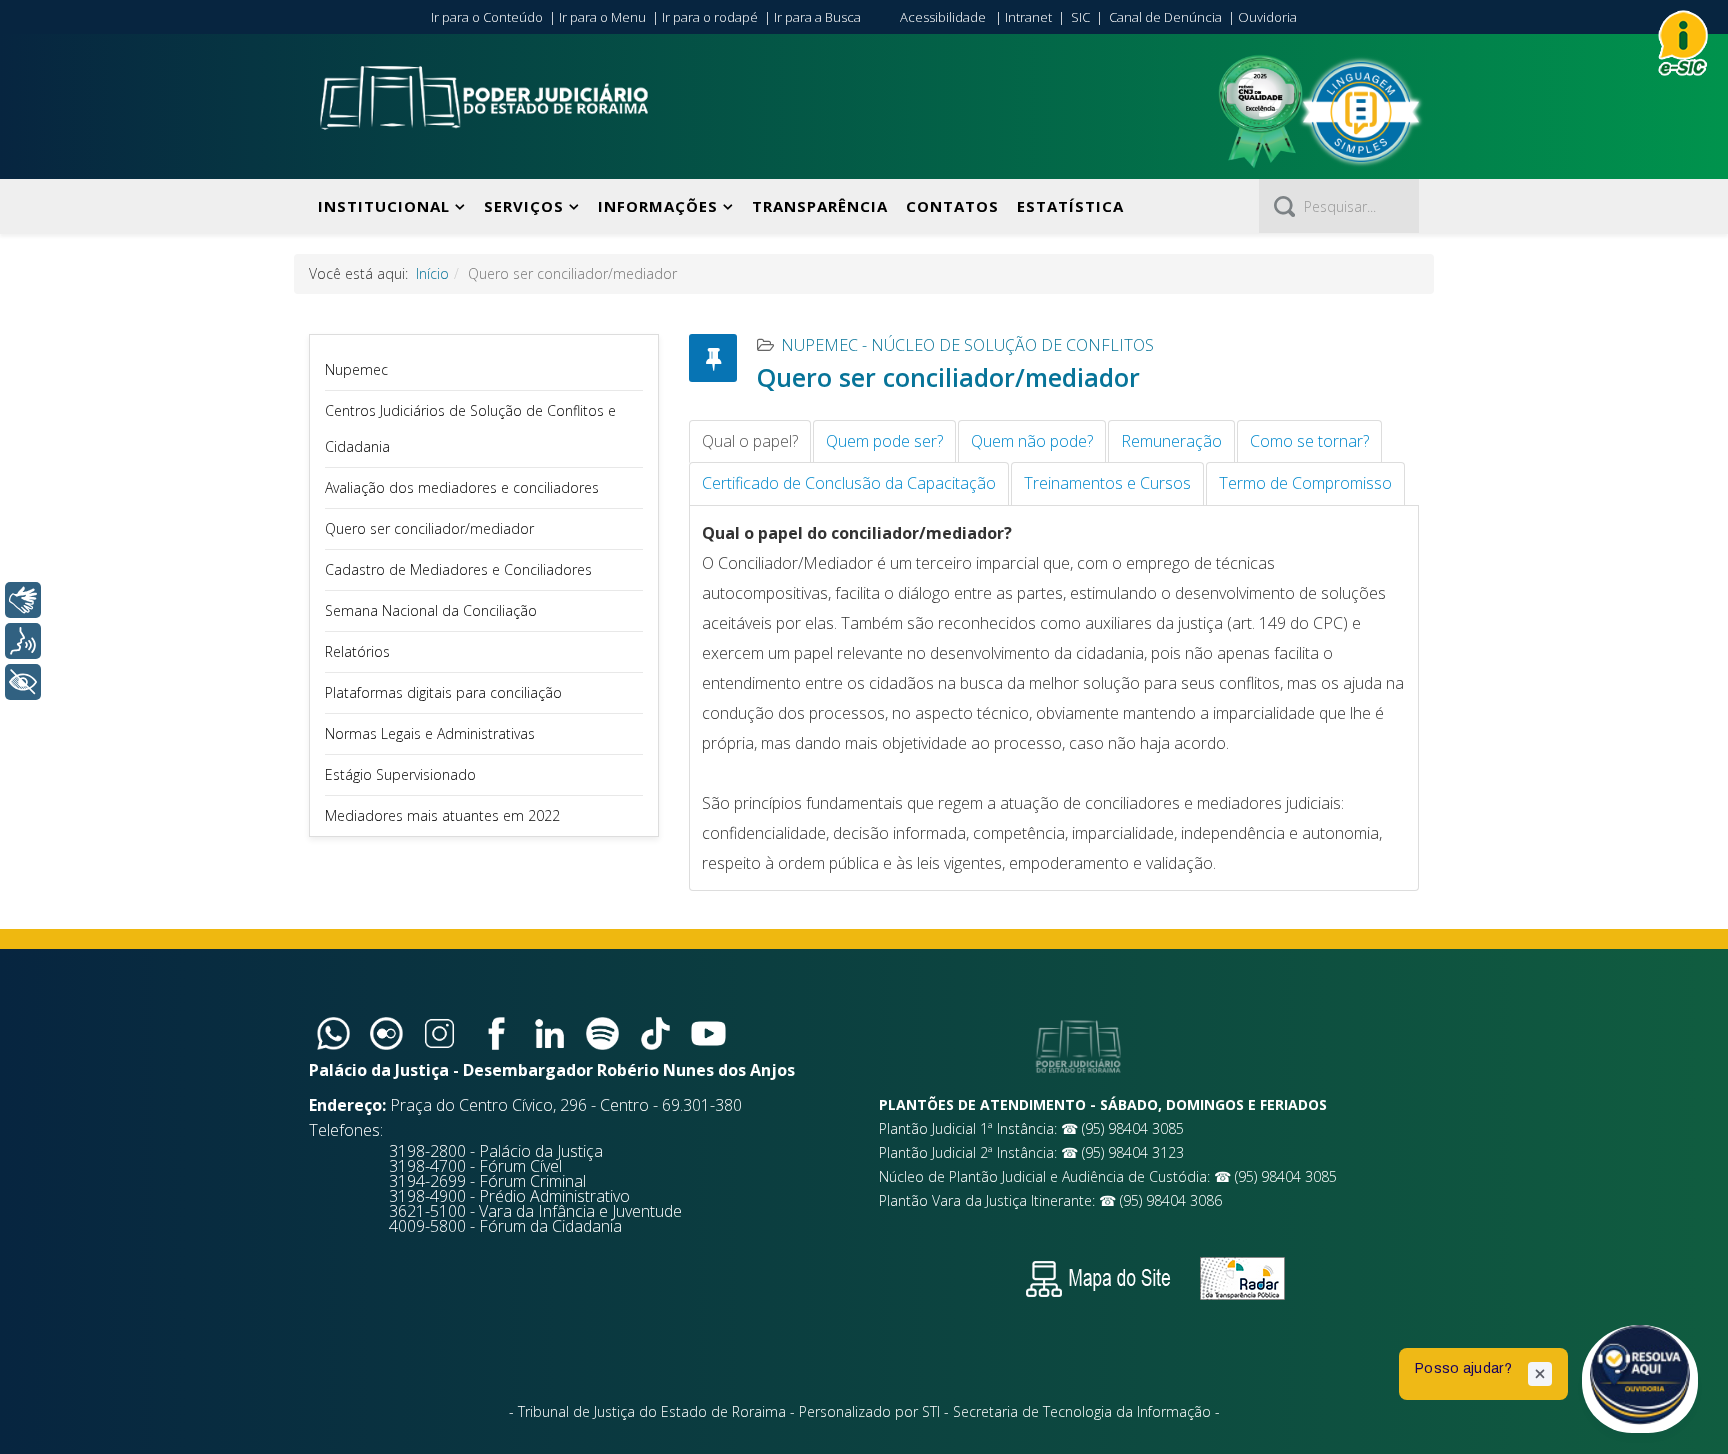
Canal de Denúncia (1165, 17)
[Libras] (23, 600)
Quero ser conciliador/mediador (429, 528)
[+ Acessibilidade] (23, 682)
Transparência (820, 206)
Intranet (1028, 17)
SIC (1080, 17)
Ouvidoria (1267, 17)
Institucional (384, 206)
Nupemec (356, 369)
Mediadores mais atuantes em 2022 (442, 815)
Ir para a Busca (817, 17)
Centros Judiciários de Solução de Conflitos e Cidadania (470, 428)
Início (432, 273)
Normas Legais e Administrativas (430, 733)
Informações (658, 206)
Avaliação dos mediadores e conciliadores (462, 487)
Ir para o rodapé (710, 17)
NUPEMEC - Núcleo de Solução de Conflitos (967, 345)
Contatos (952, 206)
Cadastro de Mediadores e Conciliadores (458, 569)
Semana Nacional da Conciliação (431, 610)
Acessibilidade (943, 17)
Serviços (524, 206)
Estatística (1070, 206)
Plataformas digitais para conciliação (443, 692)
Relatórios (357, 651)
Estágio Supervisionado (400, 774)
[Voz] (23, 641)
